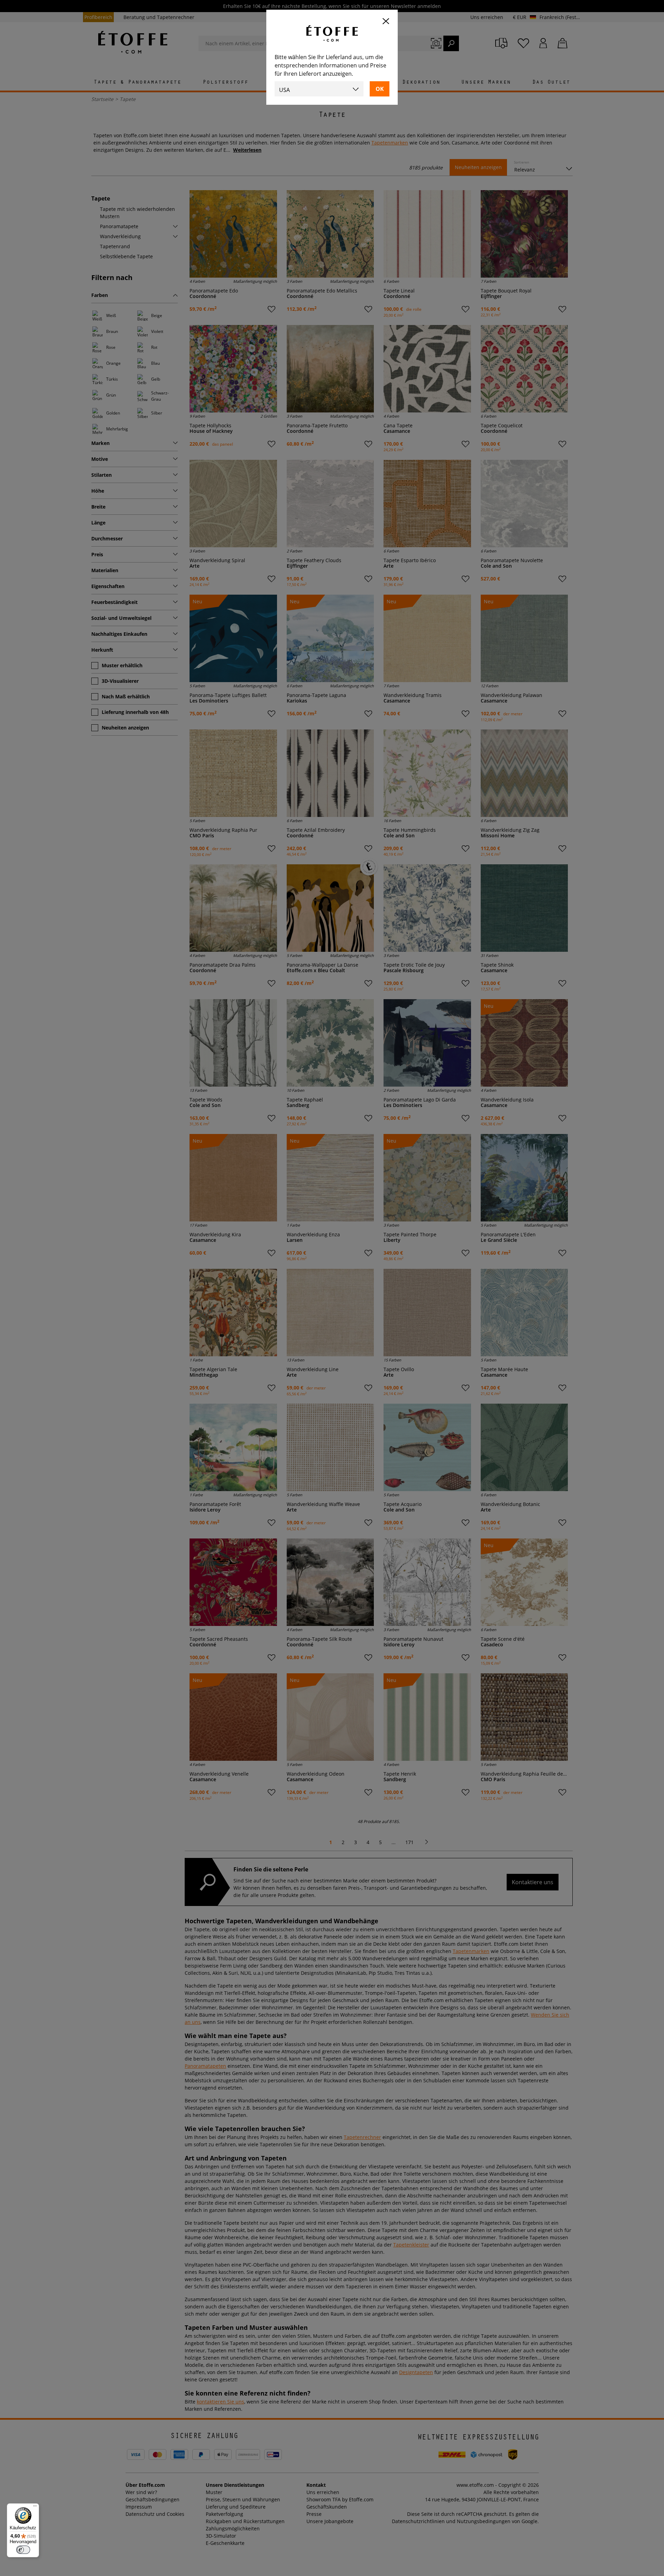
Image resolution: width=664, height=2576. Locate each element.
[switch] (23, 2550)
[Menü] (35, 2508)
